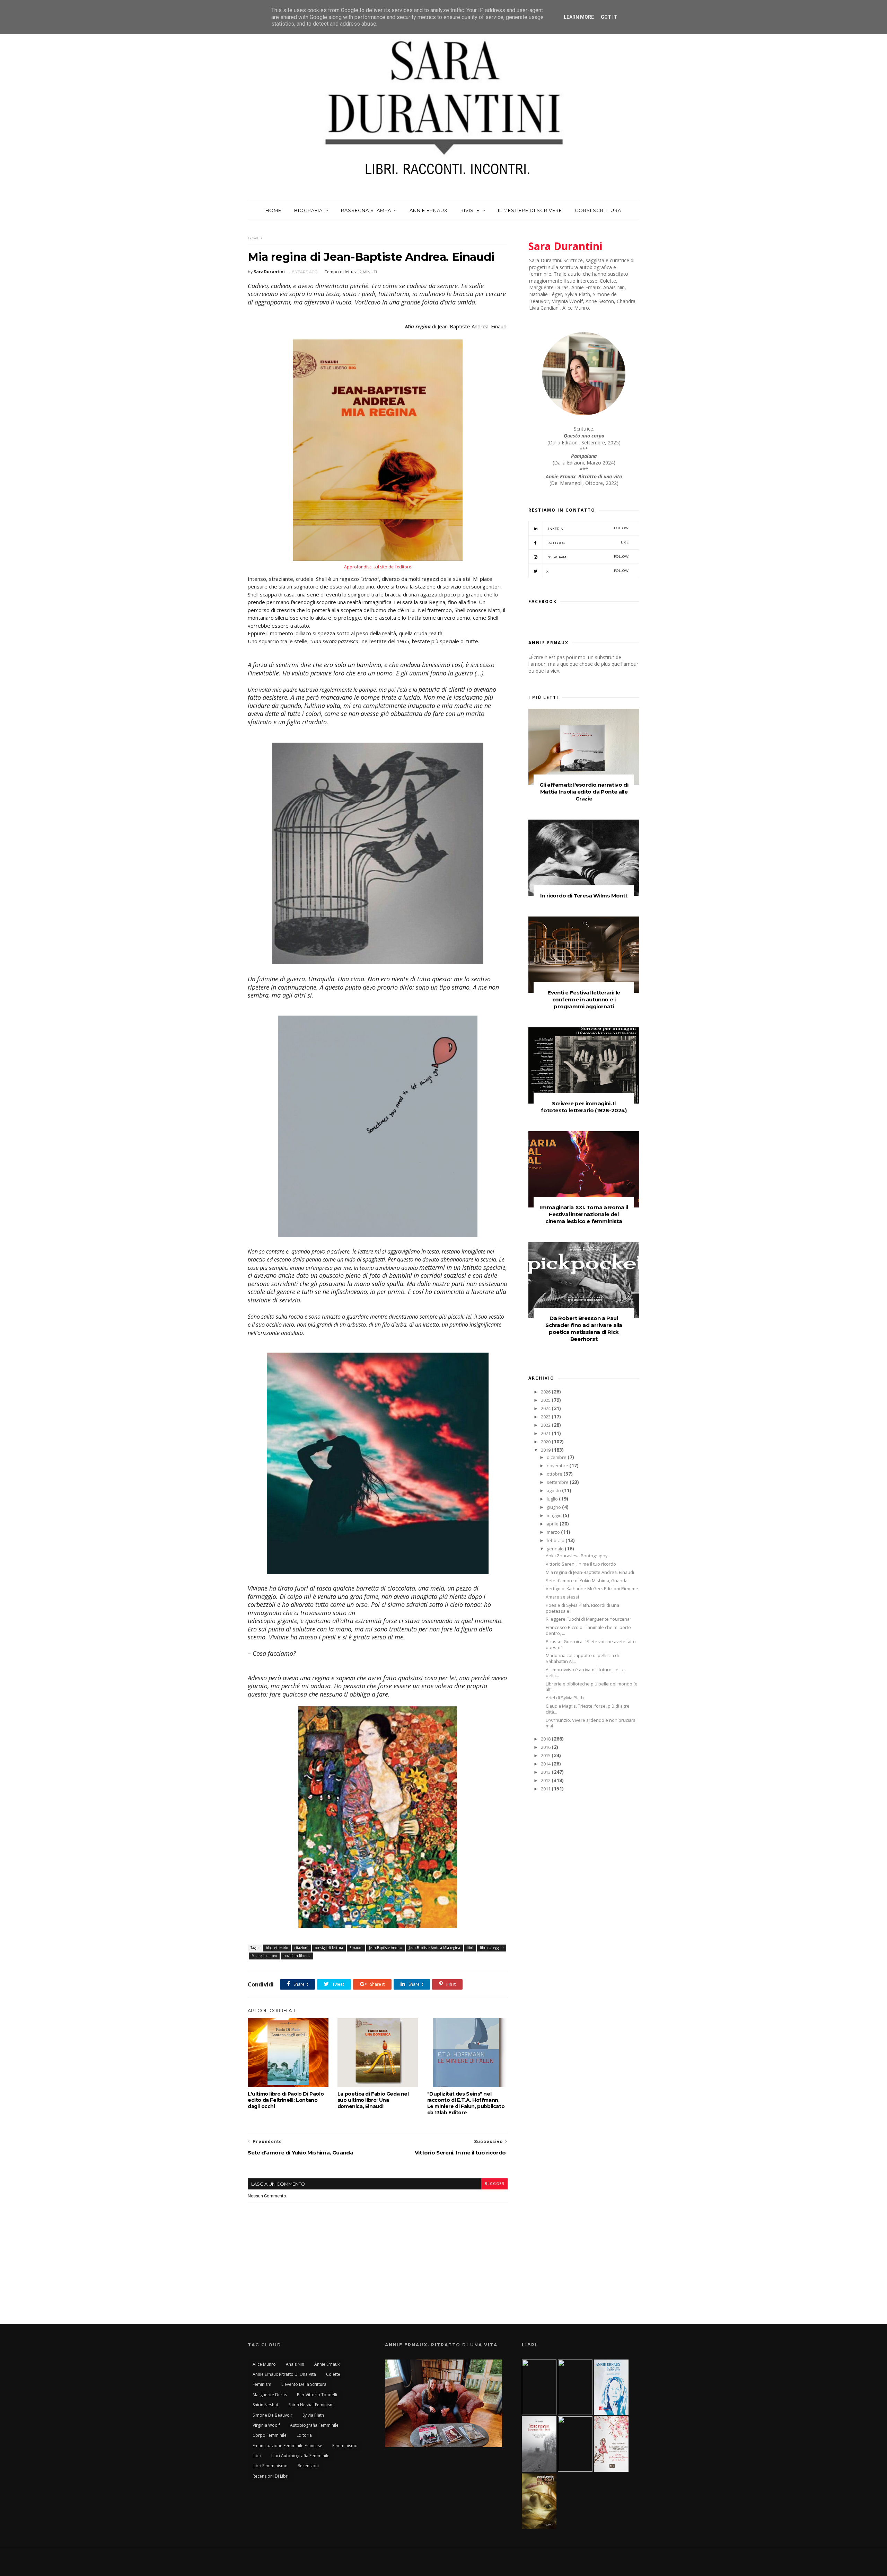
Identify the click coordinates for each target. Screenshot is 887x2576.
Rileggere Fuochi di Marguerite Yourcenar (589, 1619)
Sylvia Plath (313, 2415)
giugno (554, 1507)
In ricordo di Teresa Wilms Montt (584, 896)
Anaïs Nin (295, 2364)
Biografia (308, 210)
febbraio (556, 1541)
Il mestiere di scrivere (530, 210)
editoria (304, 2435)
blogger (494, 2184)
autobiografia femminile (314, 2425)
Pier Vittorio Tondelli (317, 2395)
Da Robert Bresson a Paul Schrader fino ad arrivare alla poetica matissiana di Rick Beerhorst (584, 1329)
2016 (546, 1747)
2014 (546, 1764)
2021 (546, 1433)
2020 (546, 1442)
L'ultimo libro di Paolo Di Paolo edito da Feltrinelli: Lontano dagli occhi (286, 2100)
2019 (546, 1450)
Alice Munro (264, 2364)
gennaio (556, 1549)
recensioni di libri (271, 2476)
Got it (609, 17)
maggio (555, 1516)
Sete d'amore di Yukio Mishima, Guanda (587, 1581)
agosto (554, 1491)
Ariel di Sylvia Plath (565, 1698)
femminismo (345, 2446)
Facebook (587, 543)
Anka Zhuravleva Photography (577, 1556)
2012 (546, 1781)
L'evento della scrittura (304, 2384)
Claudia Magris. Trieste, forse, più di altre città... (588, 1709)
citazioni (301, 1948)
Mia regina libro (264, 1956)
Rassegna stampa (366, 210)
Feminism (262, 2384)
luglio (553, 1499)
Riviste (470, 210)
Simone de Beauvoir (273, 2415)
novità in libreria (297, 1956)
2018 (546, 1739)
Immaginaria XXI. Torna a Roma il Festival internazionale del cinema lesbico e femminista (584, 1214)
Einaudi (356, 1948)
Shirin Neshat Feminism (311, 2405)
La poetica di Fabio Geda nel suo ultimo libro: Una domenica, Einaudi (373, 2100)
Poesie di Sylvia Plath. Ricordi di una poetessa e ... (582, 1608)
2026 (546, 1392)
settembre (558, 1482)
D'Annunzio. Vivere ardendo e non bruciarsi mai (591, 1723)
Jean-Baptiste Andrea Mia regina (434, 1948)
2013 (546, 1772)
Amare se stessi (562, 1597)
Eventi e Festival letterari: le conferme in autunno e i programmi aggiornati (584, 999)
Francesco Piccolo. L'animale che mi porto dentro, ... (588, 1630)
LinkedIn (587, 528)
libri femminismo (270, 2466)
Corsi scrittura (598, 210)
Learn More (579, 17)
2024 (546, 1409)
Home (273, 210)
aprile (553, 1524)
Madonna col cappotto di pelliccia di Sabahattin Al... (582, 1658)
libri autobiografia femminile (300, 2456)
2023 (546, 1417)
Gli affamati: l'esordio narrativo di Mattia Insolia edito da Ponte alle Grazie (584, 792)
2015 (546, 1756)
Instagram (587, 557)
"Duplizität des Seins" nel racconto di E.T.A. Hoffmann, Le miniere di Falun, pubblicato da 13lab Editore (466, 2103)
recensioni (308, 2466)
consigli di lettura (329, 1948)
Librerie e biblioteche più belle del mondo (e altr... (592, 1687)
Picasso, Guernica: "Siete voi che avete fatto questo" (591, 1645)
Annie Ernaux (429, 210)
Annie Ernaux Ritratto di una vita (284, 2374)
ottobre (555, 1474)
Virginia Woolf (266, 2425)
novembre (558, 1466)
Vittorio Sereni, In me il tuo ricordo (581, 1564)
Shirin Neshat (265, 2405)
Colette (333, 2374)
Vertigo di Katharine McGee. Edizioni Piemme (592, 1589)
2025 (546, 1400)
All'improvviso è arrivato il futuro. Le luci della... (586, 1673)
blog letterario (277, 1948)
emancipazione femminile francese (287, 2446)
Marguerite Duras (270, 2395)
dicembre (557, 1457)
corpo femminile (270, 2435)
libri (470, 1948)
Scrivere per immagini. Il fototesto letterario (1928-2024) (584, 1107)
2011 (546, 1789)
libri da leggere (492, 1948)
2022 (546, 1425)
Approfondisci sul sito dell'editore (378, 567)
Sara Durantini (565, 246)
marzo (554, 1532)
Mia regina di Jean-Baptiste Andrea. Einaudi (590, 1572)
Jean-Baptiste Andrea (386, 1948)
